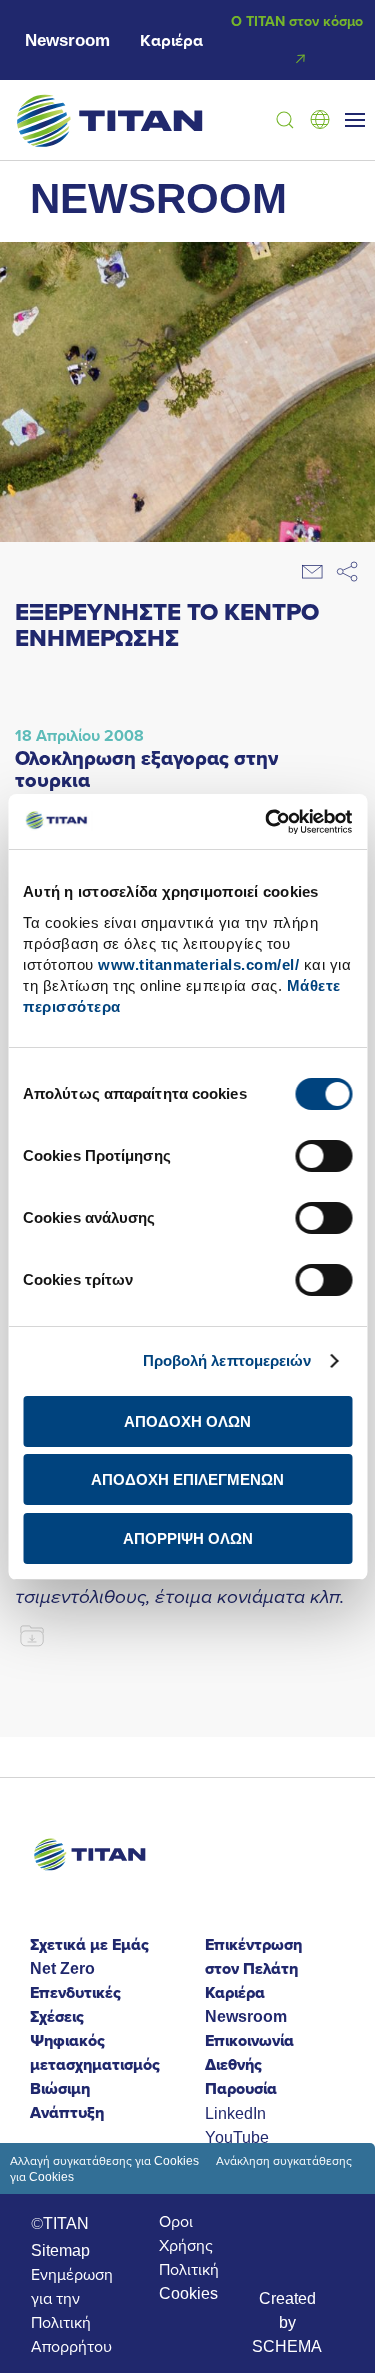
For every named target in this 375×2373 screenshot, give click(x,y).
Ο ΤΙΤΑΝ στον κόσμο (297, 21)
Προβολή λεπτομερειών (227, 1360)
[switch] (323, 1156)
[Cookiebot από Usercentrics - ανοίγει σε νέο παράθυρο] (267, 822)
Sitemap (60, 2250)
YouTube (237, 2137)
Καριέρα (171, 40)
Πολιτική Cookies (189, 2281)
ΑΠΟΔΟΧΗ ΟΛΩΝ (187, 1421)
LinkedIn (235, 2113)
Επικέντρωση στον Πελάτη (253, 1956)
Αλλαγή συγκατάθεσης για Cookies (104, 2160)
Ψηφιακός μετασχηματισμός (95, 2052)
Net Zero (62, 1968)
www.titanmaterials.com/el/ (198, 964)
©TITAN (60, 2223)
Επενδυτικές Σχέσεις (75, 2004)
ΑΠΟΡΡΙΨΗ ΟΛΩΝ (188, 1538)
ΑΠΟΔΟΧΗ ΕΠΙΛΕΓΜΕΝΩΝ (187, 1479)
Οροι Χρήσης (186, 2233)
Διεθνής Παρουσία (241, 2076)
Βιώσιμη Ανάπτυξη (67, 2100)
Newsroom (67, 40)
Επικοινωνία (249, 2040)
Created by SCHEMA (287, 2322)
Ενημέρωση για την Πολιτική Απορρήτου (72, 2310)
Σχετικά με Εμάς (89, 1944)
